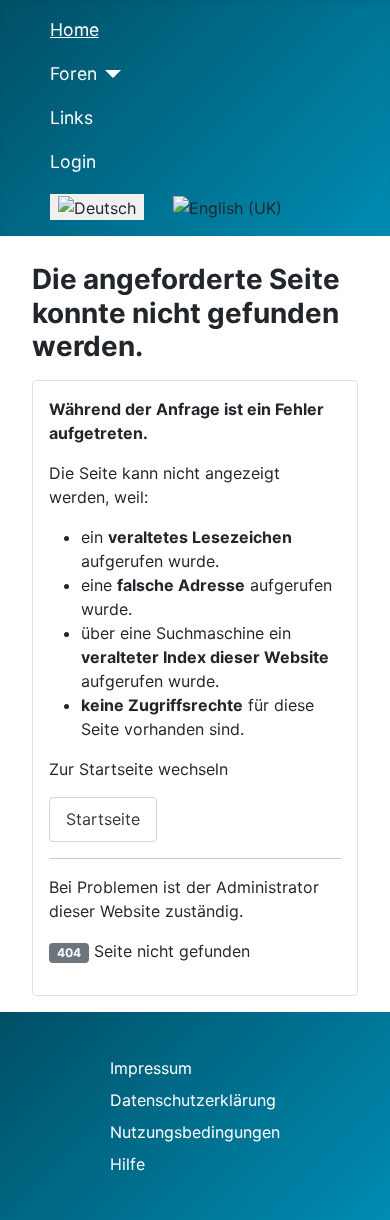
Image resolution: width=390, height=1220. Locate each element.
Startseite (103, 819)
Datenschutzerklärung (193, 1100)
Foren (73, 73)
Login (73, 161)
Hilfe (127, 1164)
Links (71, 117)
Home (74, 29)
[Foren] (109, 74)
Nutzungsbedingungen (195, 1132)
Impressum (151, 1068)
